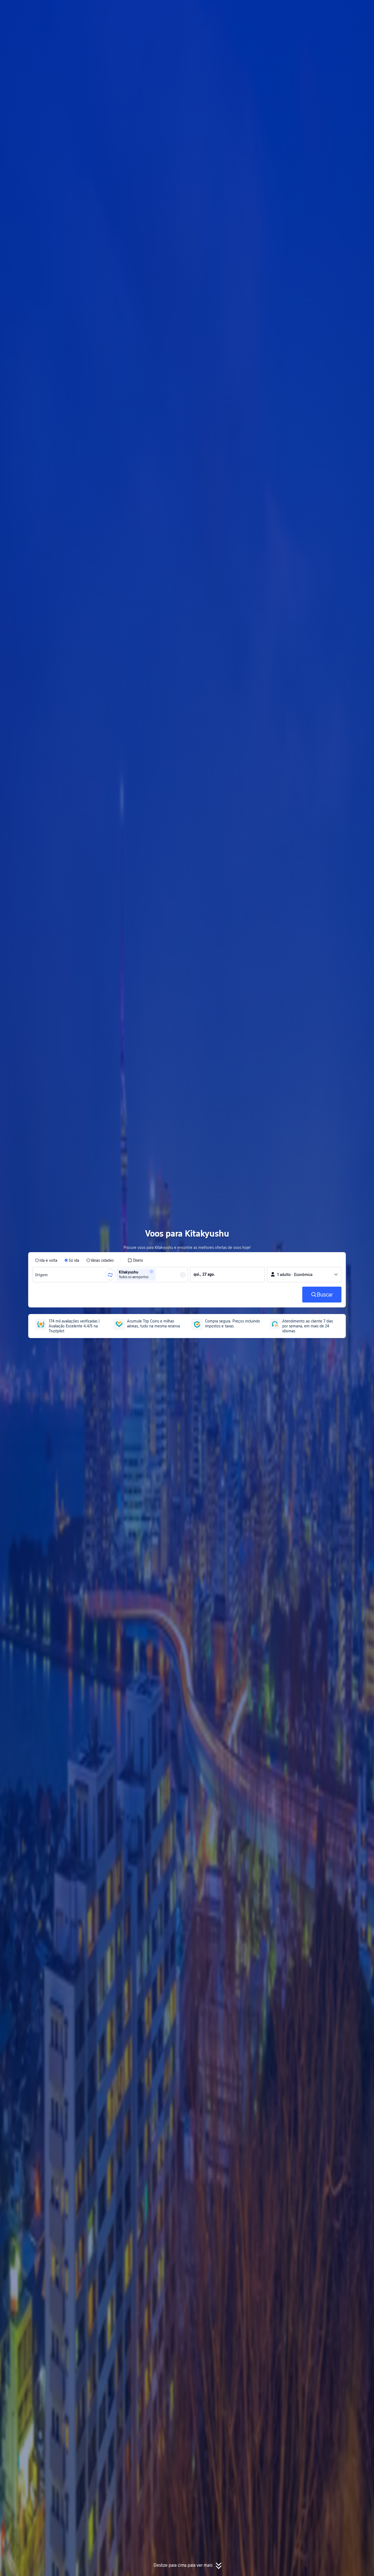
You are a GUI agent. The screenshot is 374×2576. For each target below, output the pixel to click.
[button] (322, 9)
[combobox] (43, 1275)
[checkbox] (135, 1260)
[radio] (46, 1260)
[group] (71, 1275)
